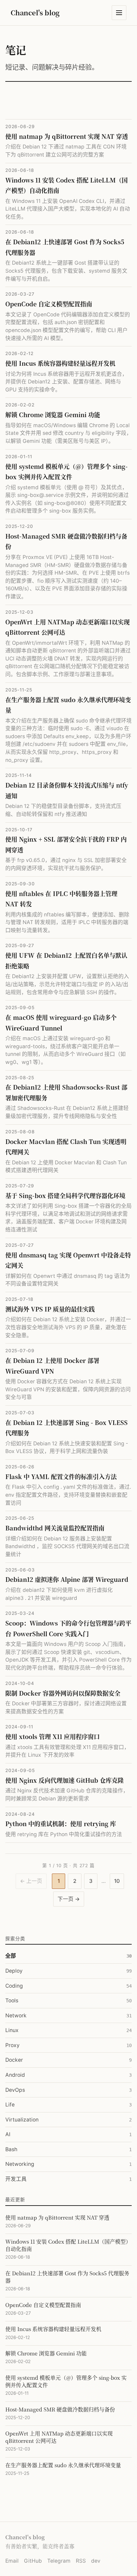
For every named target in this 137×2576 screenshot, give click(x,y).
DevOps (68, 2090)
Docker (68, 2060)
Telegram (59, 2561)
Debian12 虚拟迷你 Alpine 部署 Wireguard (67, 1579)
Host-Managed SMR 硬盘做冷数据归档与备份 (60, 2409)
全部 (68, 1956)
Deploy (68, 1971)
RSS (81, 2561)
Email (12, 2561)
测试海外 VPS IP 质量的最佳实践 (50, 1309)
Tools (68, 2000)
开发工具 (68, 2179)
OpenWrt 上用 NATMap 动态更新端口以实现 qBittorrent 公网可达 (59, 2437)
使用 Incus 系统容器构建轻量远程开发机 (60, 363)
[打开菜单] (119, 13)
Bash (68, 2149)
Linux (68, 2030)
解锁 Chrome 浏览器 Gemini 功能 (53, 414)
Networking (68, 2164)
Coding (68, 1986)
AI (68, 2134)
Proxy (68, 2045)
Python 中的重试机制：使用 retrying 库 (61, 1823)
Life (68, 2105)
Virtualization (68, 2120)
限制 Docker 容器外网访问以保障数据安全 (63, 1693)
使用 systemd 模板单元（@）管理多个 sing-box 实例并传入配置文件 (66, 2381)
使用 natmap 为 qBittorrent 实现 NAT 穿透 (67, 136)
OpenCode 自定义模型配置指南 (49, 304)
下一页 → (69, 1899)
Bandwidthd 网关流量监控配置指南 (55, 1528)
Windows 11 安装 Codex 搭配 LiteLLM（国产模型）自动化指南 (68, 2245)
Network (68, 2016)
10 (117, 1881)
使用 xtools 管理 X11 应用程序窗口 (53, 1736)
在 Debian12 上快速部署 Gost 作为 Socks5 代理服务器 (67, 2277)
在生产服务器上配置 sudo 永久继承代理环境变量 (63, 2465)
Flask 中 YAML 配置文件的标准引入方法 (61, 1476)
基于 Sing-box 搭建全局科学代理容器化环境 (65, 1195)
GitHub (33, 2561)
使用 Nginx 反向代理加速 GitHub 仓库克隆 (65, 1780)
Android (68, 2075)
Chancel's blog (35, 13)
